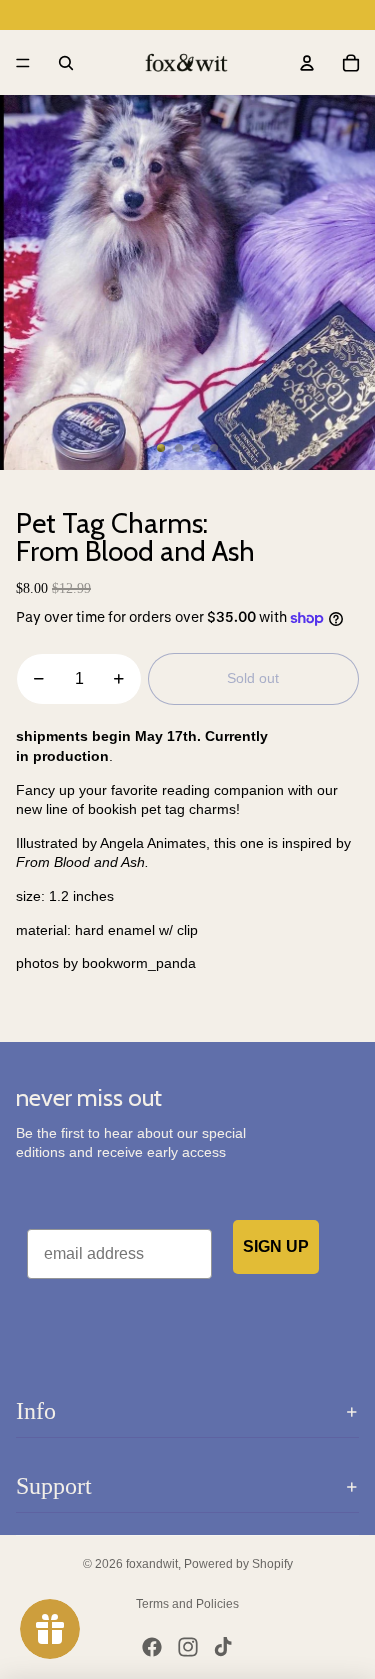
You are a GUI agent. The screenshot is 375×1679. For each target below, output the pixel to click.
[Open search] (66, 63)
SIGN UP (276, 1246)
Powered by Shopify (238, 1564)
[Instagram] (188, 1647)
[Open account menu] (307, 63)
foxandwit (152, 1564)
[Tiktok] (223, 1647)
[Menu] (23, 63)
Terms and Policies (187, 1604)
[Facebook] (152, 1647)
